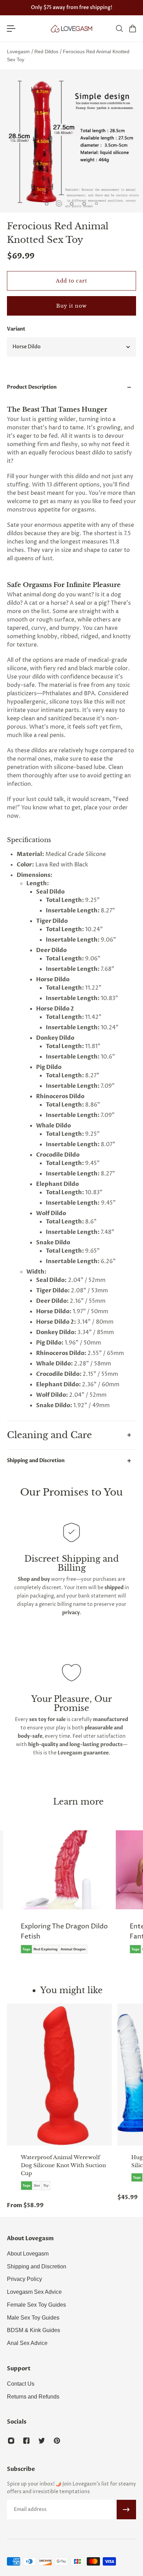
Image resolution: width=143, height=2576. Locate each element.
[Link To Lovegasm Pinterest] (57, 2441)
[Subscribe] (126, 2510)
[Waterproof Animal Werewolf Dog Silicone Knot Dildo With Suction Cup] (59, 2075)
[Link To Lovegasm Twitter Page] (42, 2441)
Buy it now (71, 306)
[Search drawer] (119, 29)
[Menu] (11, 29)
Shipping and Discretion (36, 1461)
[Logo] (71, 29)
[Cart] (132, 29)
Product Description (32, 387)
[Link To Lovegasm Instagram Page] (11, 2441)
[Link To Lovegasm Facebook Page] (26, 2441)
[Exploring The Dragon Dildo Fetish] (60, 1897)
